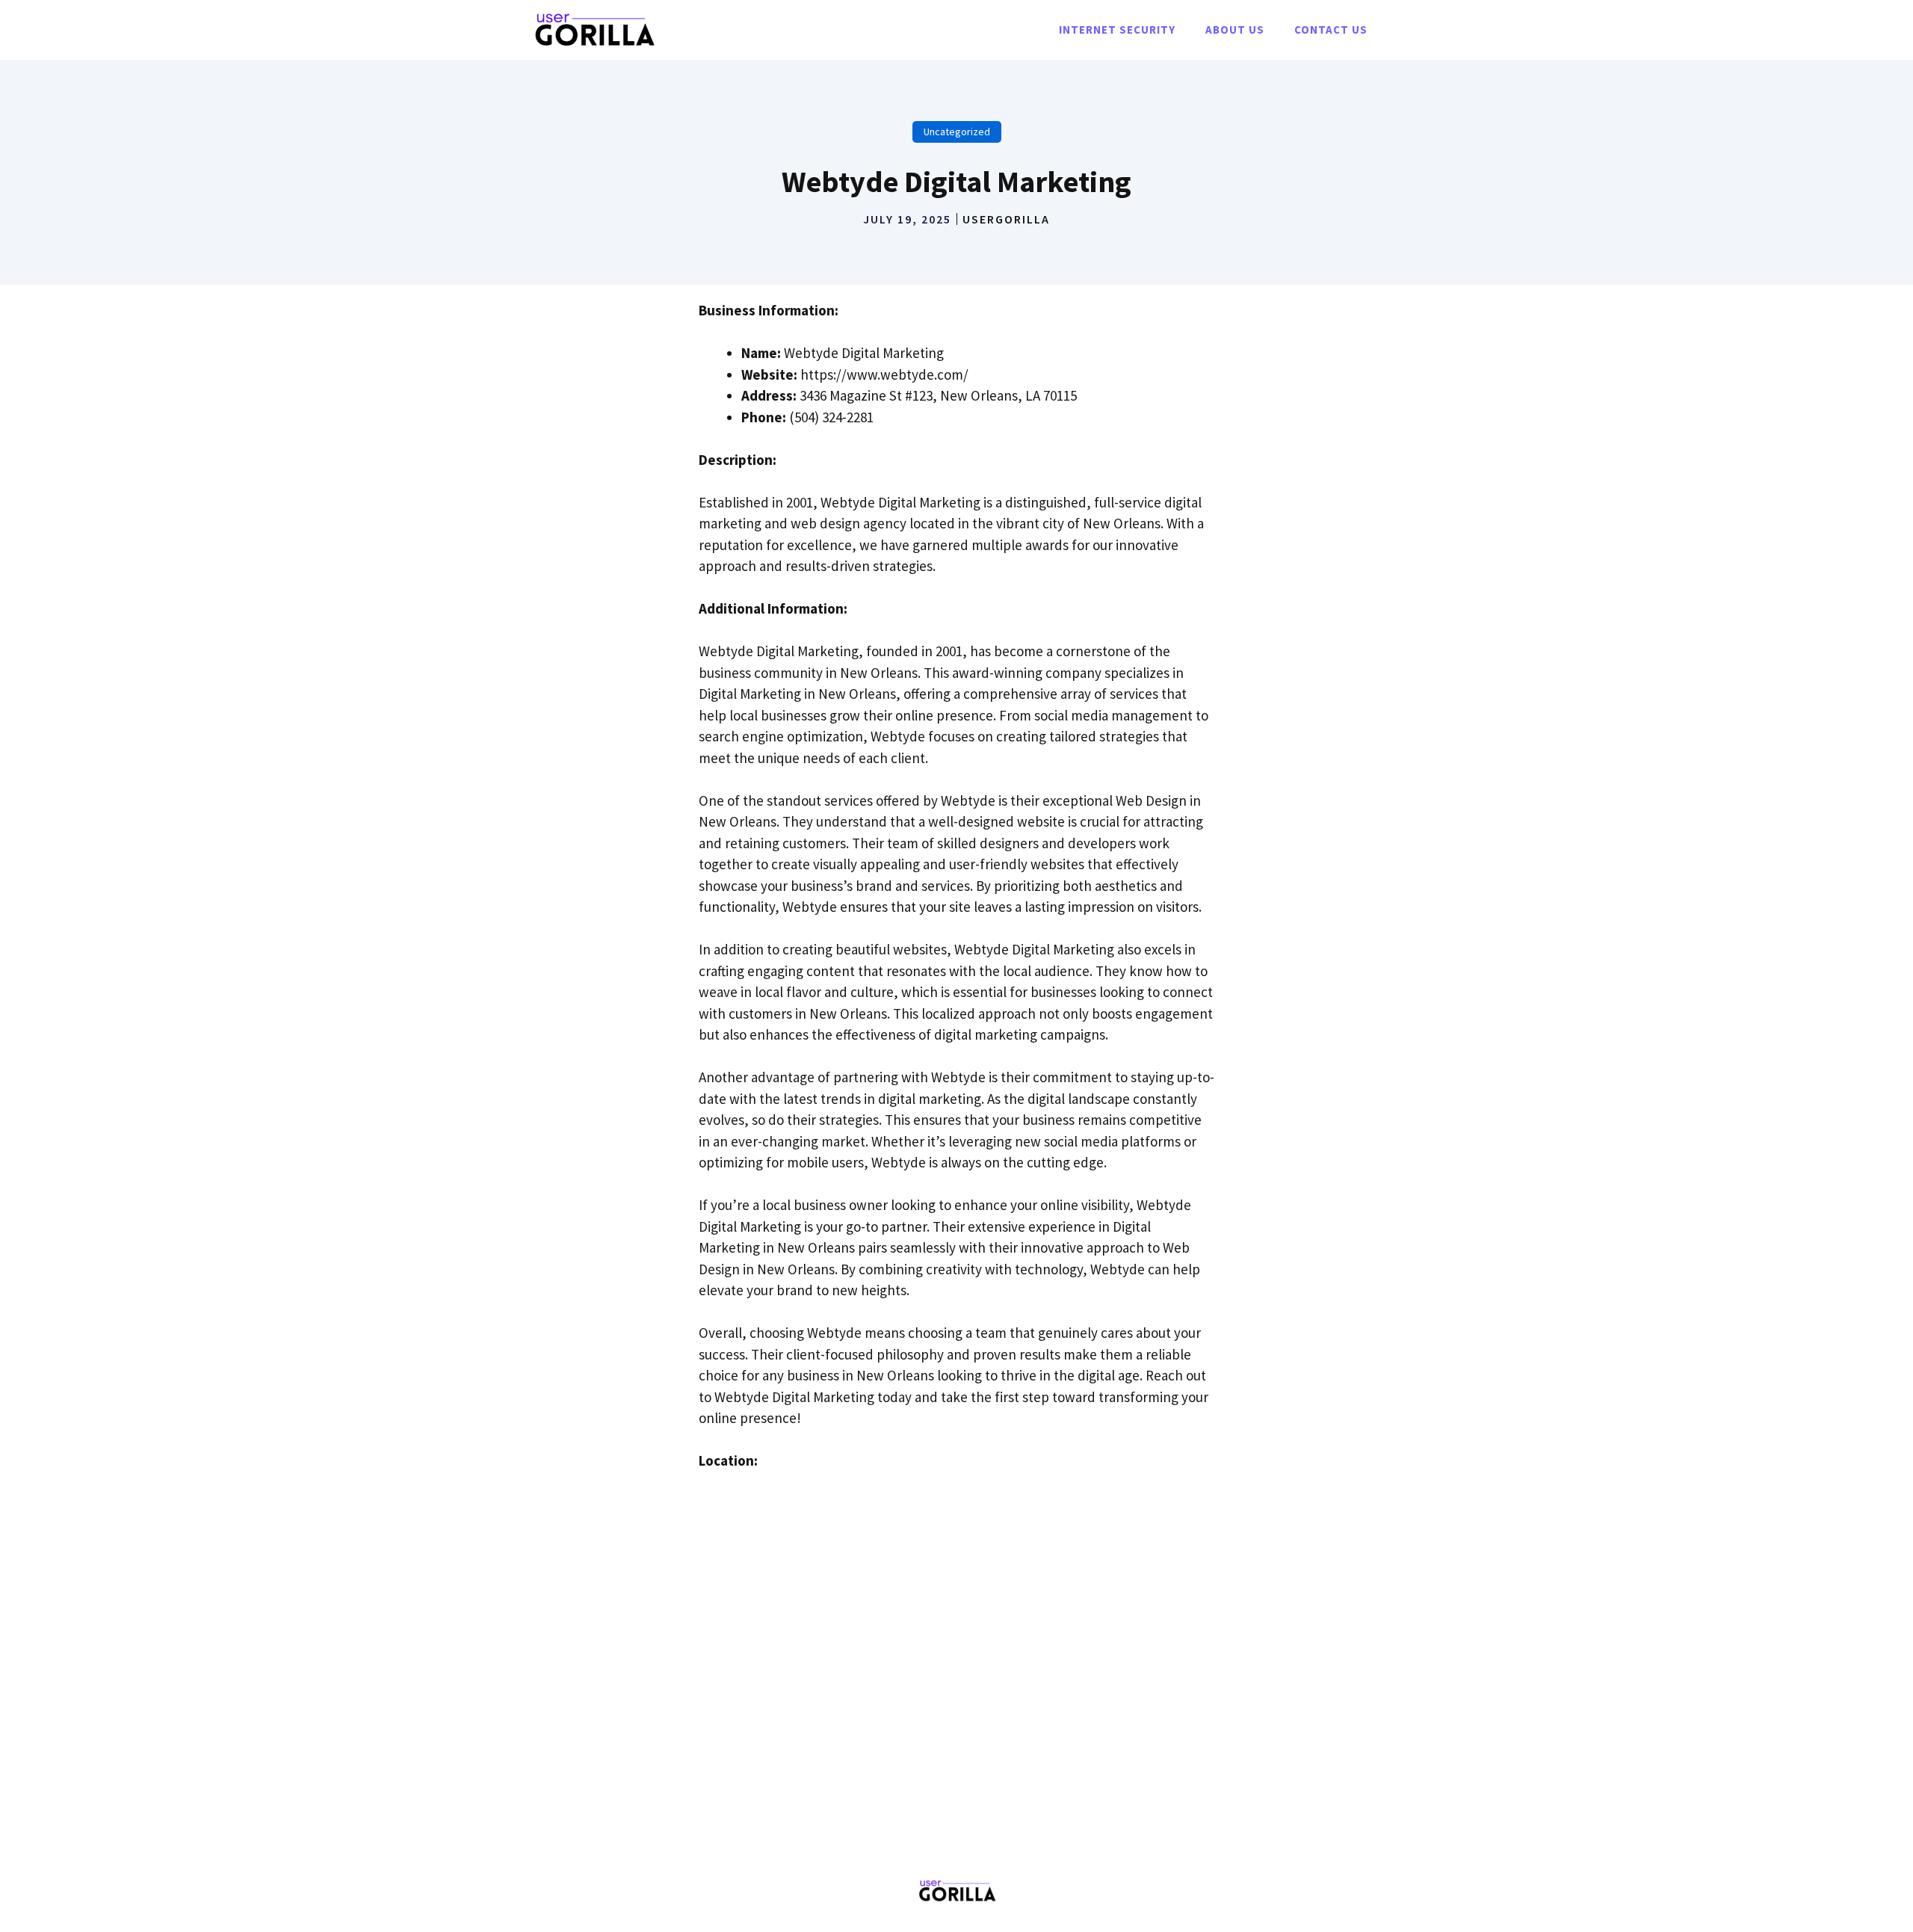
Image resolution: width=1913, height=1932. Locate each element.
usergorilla (1006, 219)
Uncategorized (957, 132)
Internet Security (1117, 30)
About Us (1235, 30)
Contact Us (1331, 30)
